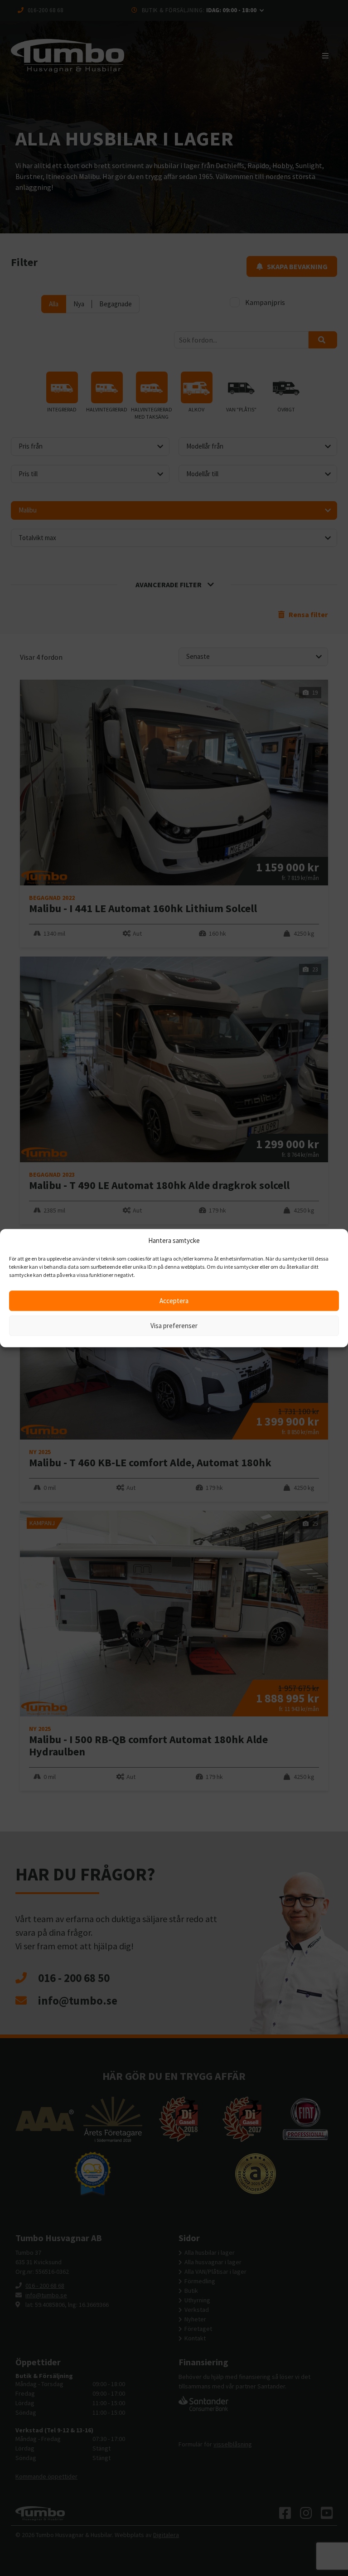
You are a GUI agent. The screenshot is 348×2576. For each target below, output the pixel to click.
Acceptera (174, 1301)
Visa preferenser (174, 1326)
